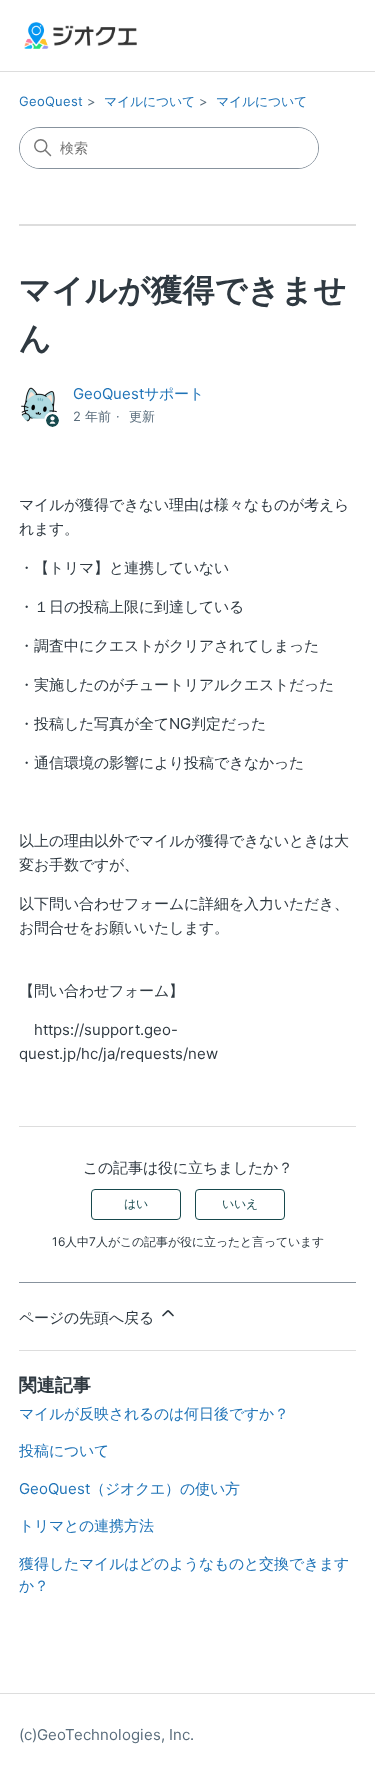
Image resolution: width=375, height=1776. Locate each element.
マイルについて (149, 101)
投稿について (64, 1450)
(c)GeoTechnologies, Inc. (106, 1734)
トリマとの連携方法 (86, 1525)
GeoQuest (51, 101)
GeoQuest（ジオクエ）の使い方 (129, 1488)
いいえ (240, 1203)
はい (136, 1203)
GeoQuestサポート (138, 393)
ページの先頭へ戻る (88, 1317)
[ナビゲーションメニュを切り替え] (320, 40)
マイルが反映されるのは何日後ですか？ (154, 1413)
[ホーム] (80, 35)
